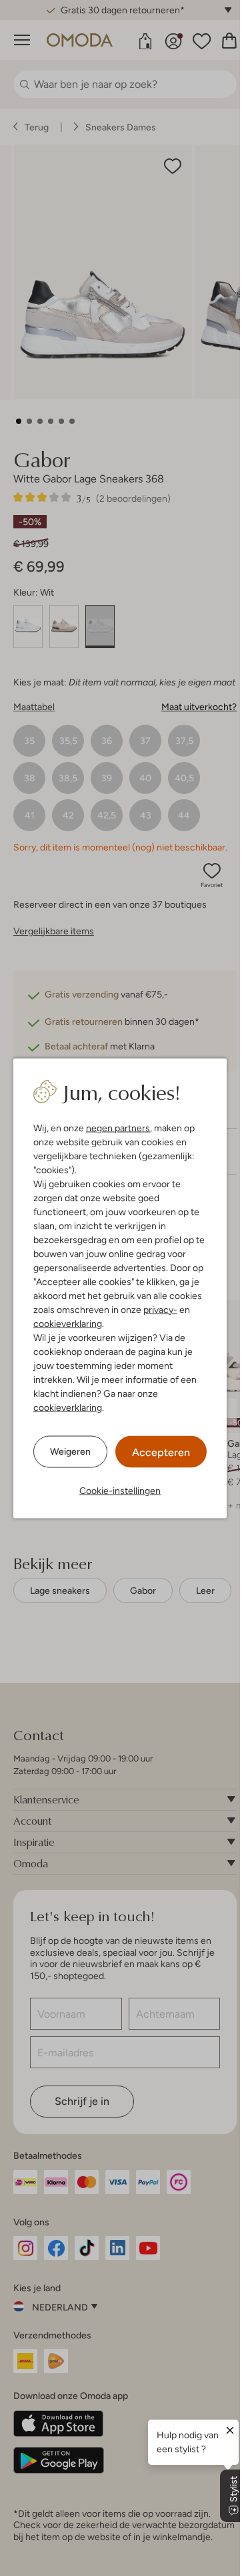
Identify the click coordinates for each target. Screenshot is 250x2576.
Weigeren (70, 1451)
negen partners (118, 1127)
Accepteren (161, 1452)
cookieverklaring (68, 1323)
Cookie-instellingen (120, 1490)
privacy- (160, 1309)
